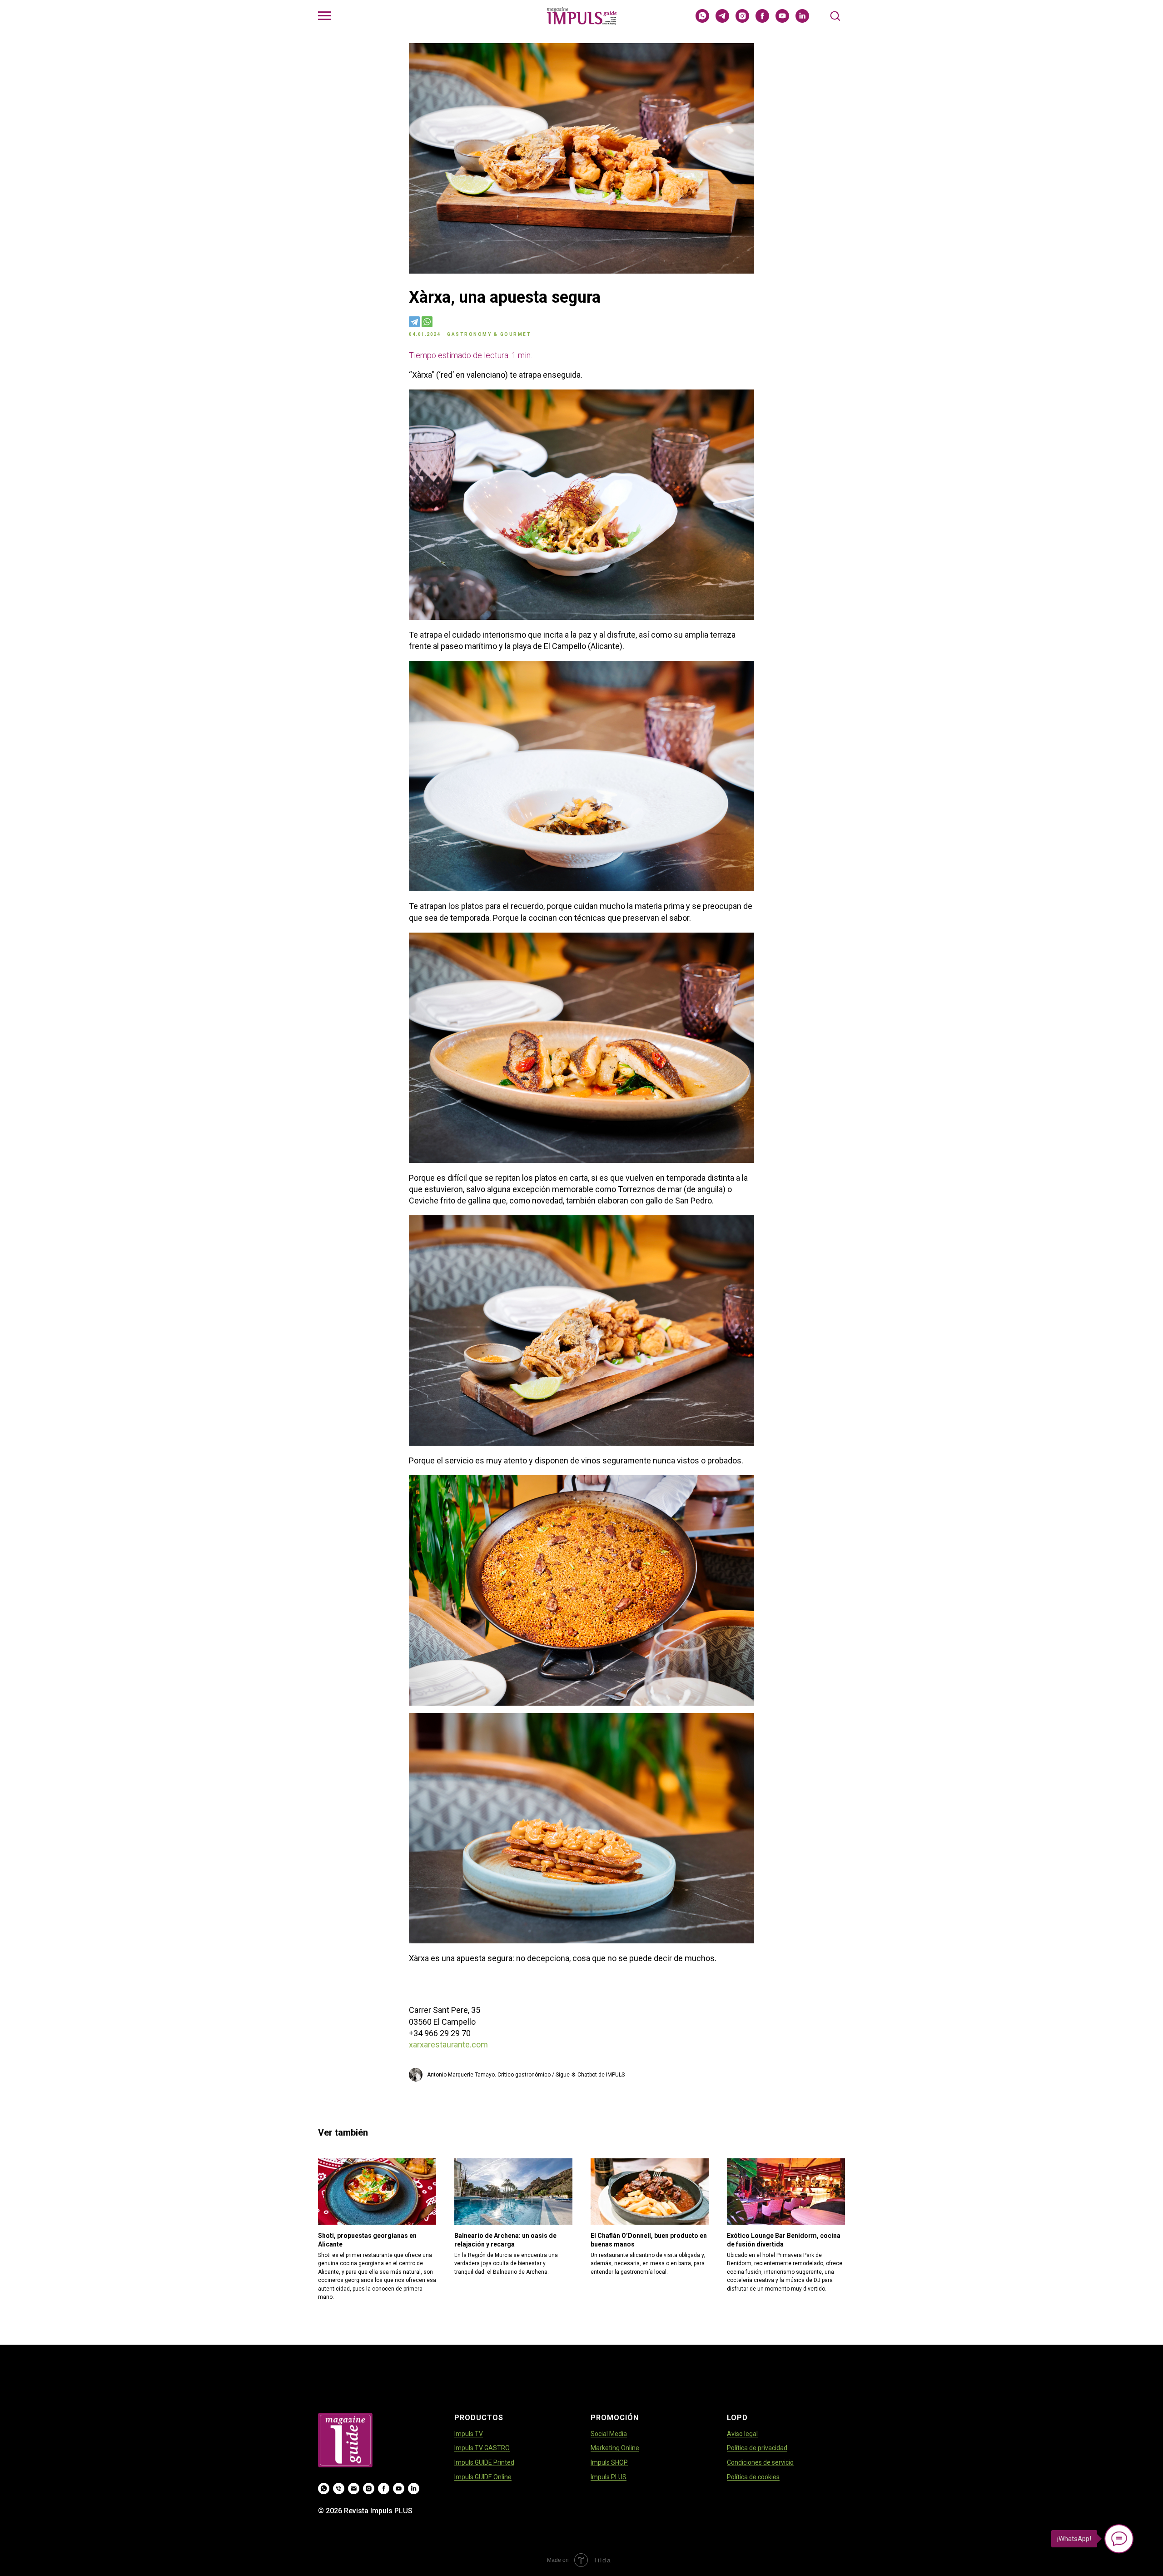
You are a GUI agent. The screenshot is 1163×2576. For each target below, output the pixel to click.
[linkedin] (802, 20)
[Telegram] (414, 322)
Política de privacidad (757, 2448)
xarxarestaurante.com (448, 2044)
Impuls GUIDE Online (483, 2477)
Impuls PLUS (609, 2477)
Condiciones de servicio (760, 2462)
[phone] (339, 2489)
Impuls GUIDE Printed (484, 2462)
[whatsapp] (702, 20)
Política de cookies (753, 2477)
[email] (354, 2489)
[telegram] (722, 20)
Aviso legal (742, 2434)
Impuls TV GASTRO (482, 2448)
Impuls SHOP (609, 2462)
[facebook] (762, 20)
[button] (835, 15)
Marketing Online (615, 2448)
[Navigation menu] (324, 16)
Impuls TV (469, 2434)
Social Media (609, 2434)
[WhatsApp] (427, 322)
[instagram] (742, 20)
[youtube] (782, 20)
